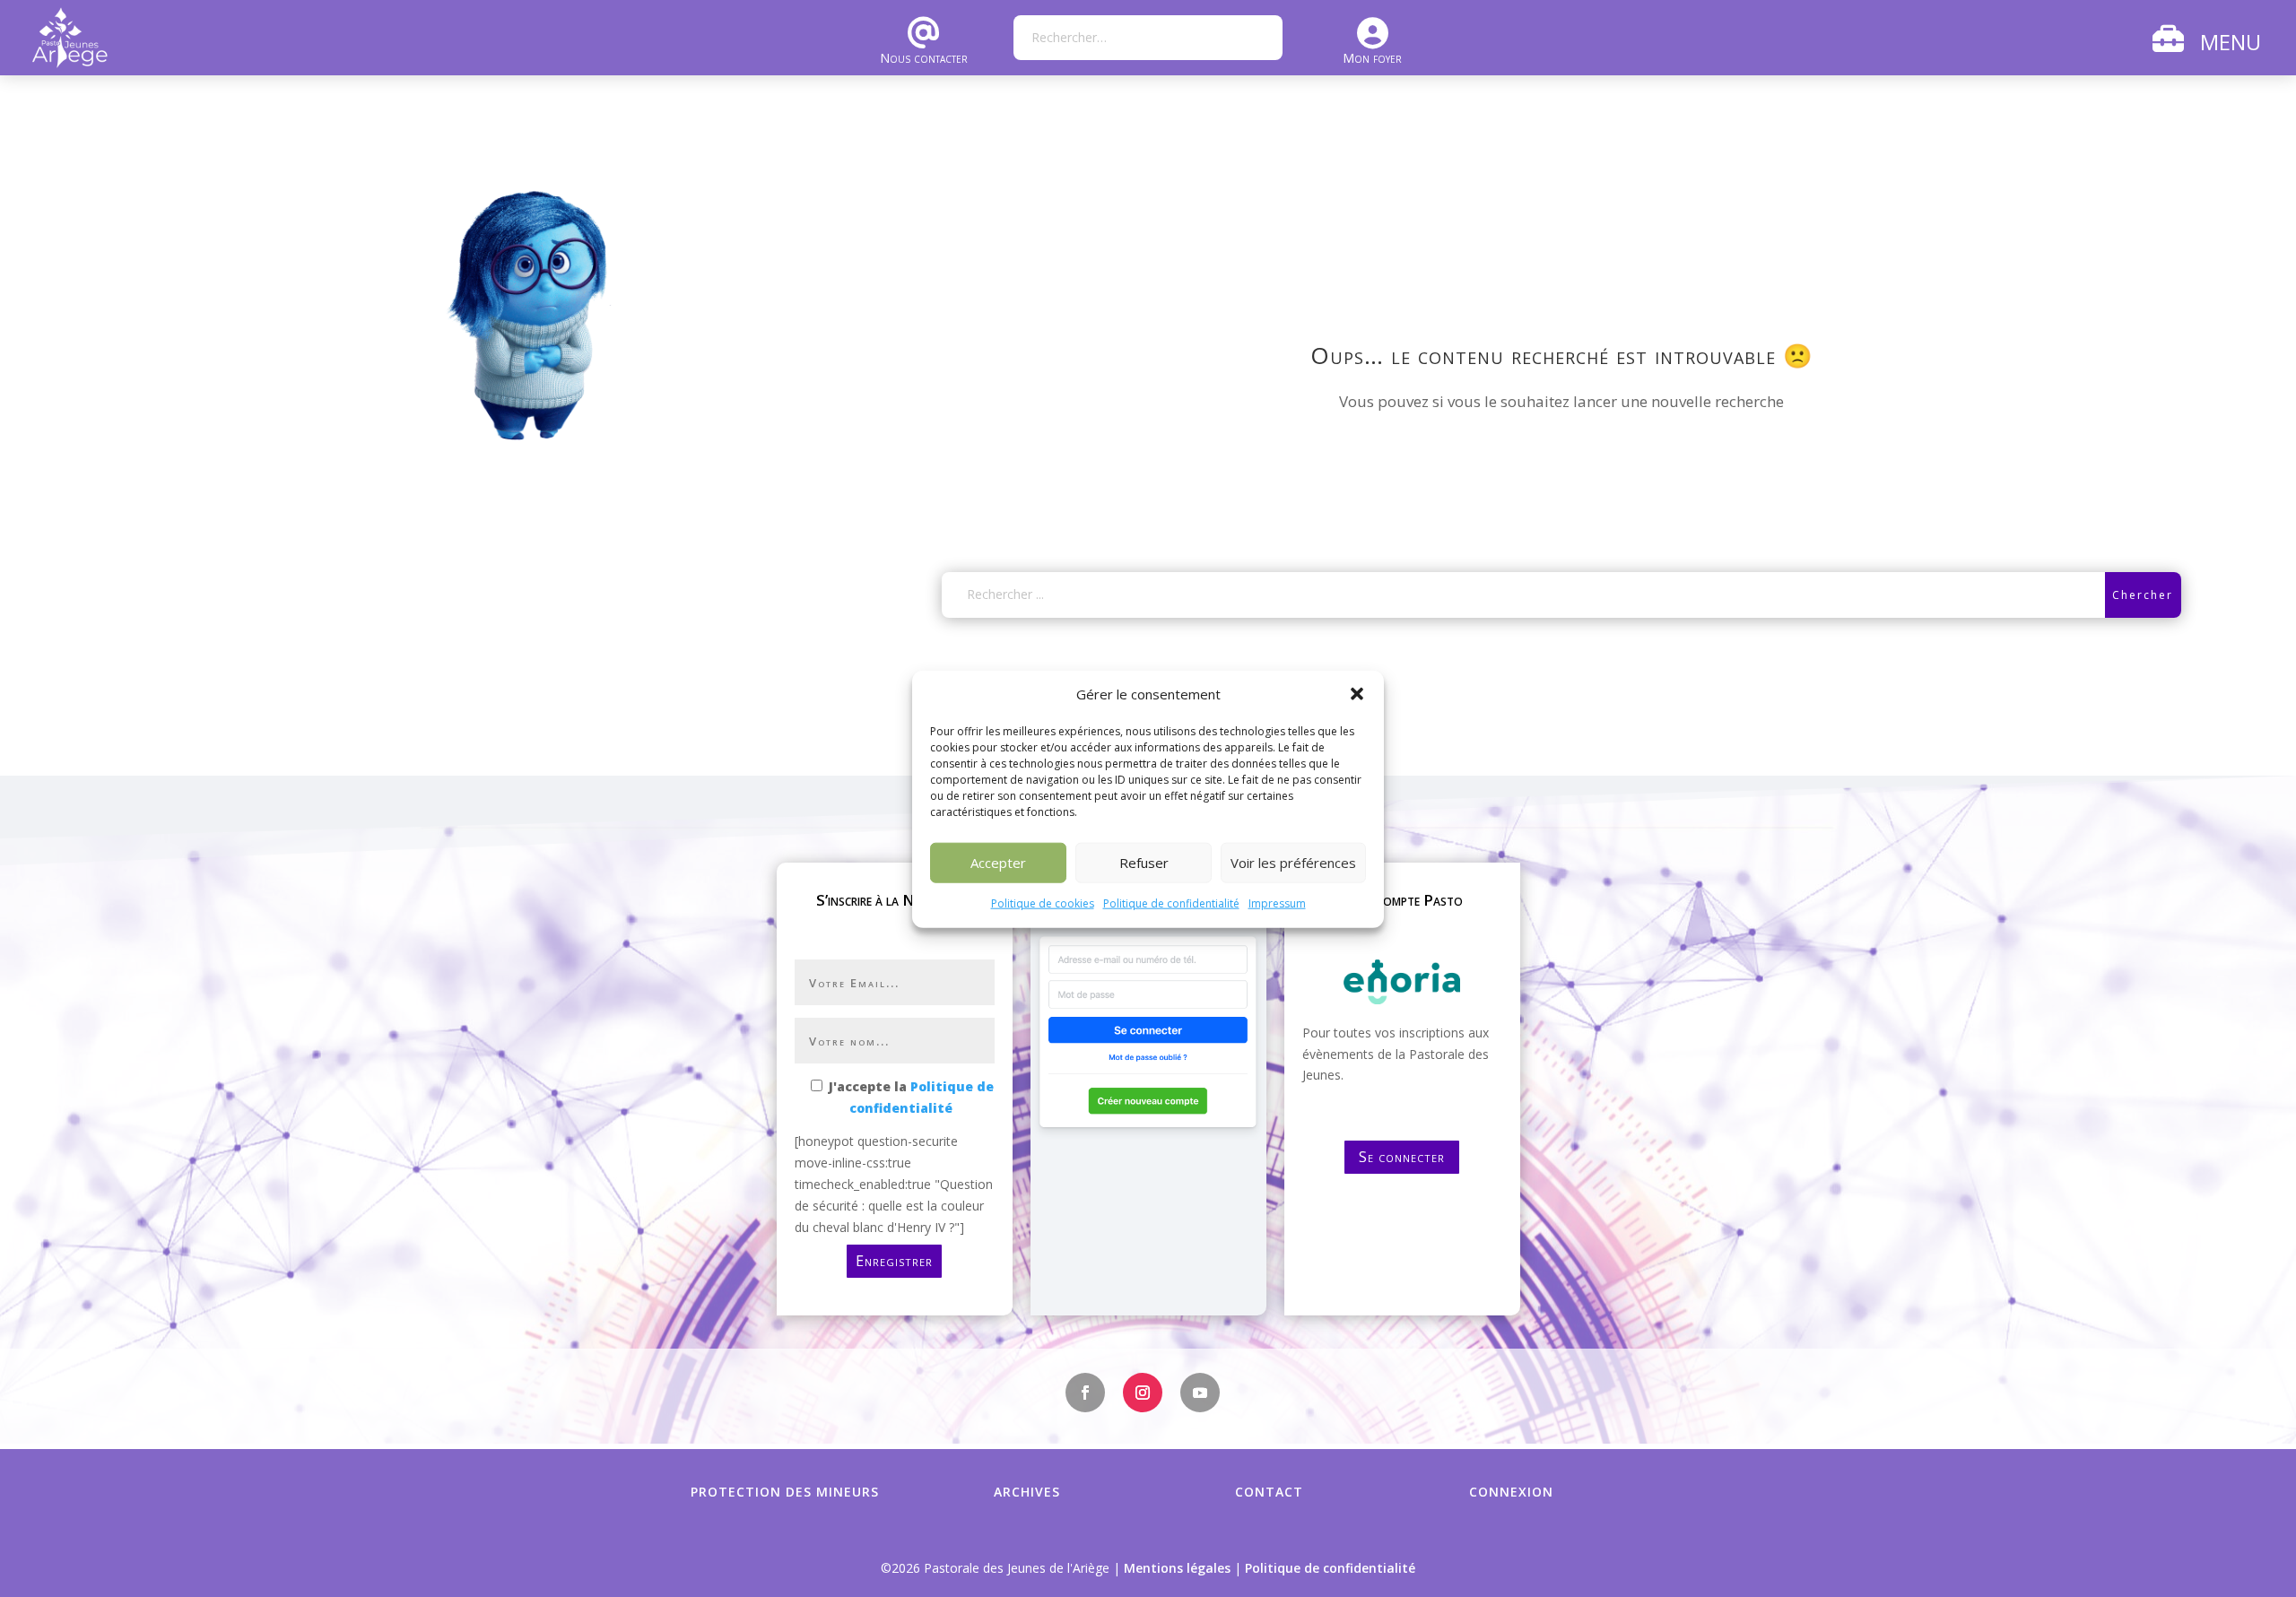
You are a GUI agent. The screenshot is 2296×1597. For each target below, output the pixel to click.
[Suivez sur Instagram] (1143, 1393)
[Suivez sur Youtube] (1200, 1393)
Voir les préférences (1293, 863)
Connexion (1511, 1492)
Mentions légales (1177, 1568)
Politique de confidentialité (1171, 903)
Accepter (998, 863)
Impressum (1277, 903)
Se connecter (1402, 1157)
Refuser (1144, 863)
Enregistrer (894, 1261)
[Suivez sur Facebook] (1085, 1393)
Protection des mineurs (785, 1492)
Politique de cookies (1043, 903)
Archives (1027, 1492)
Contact (1269, 1492)
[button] (1357, 694)
